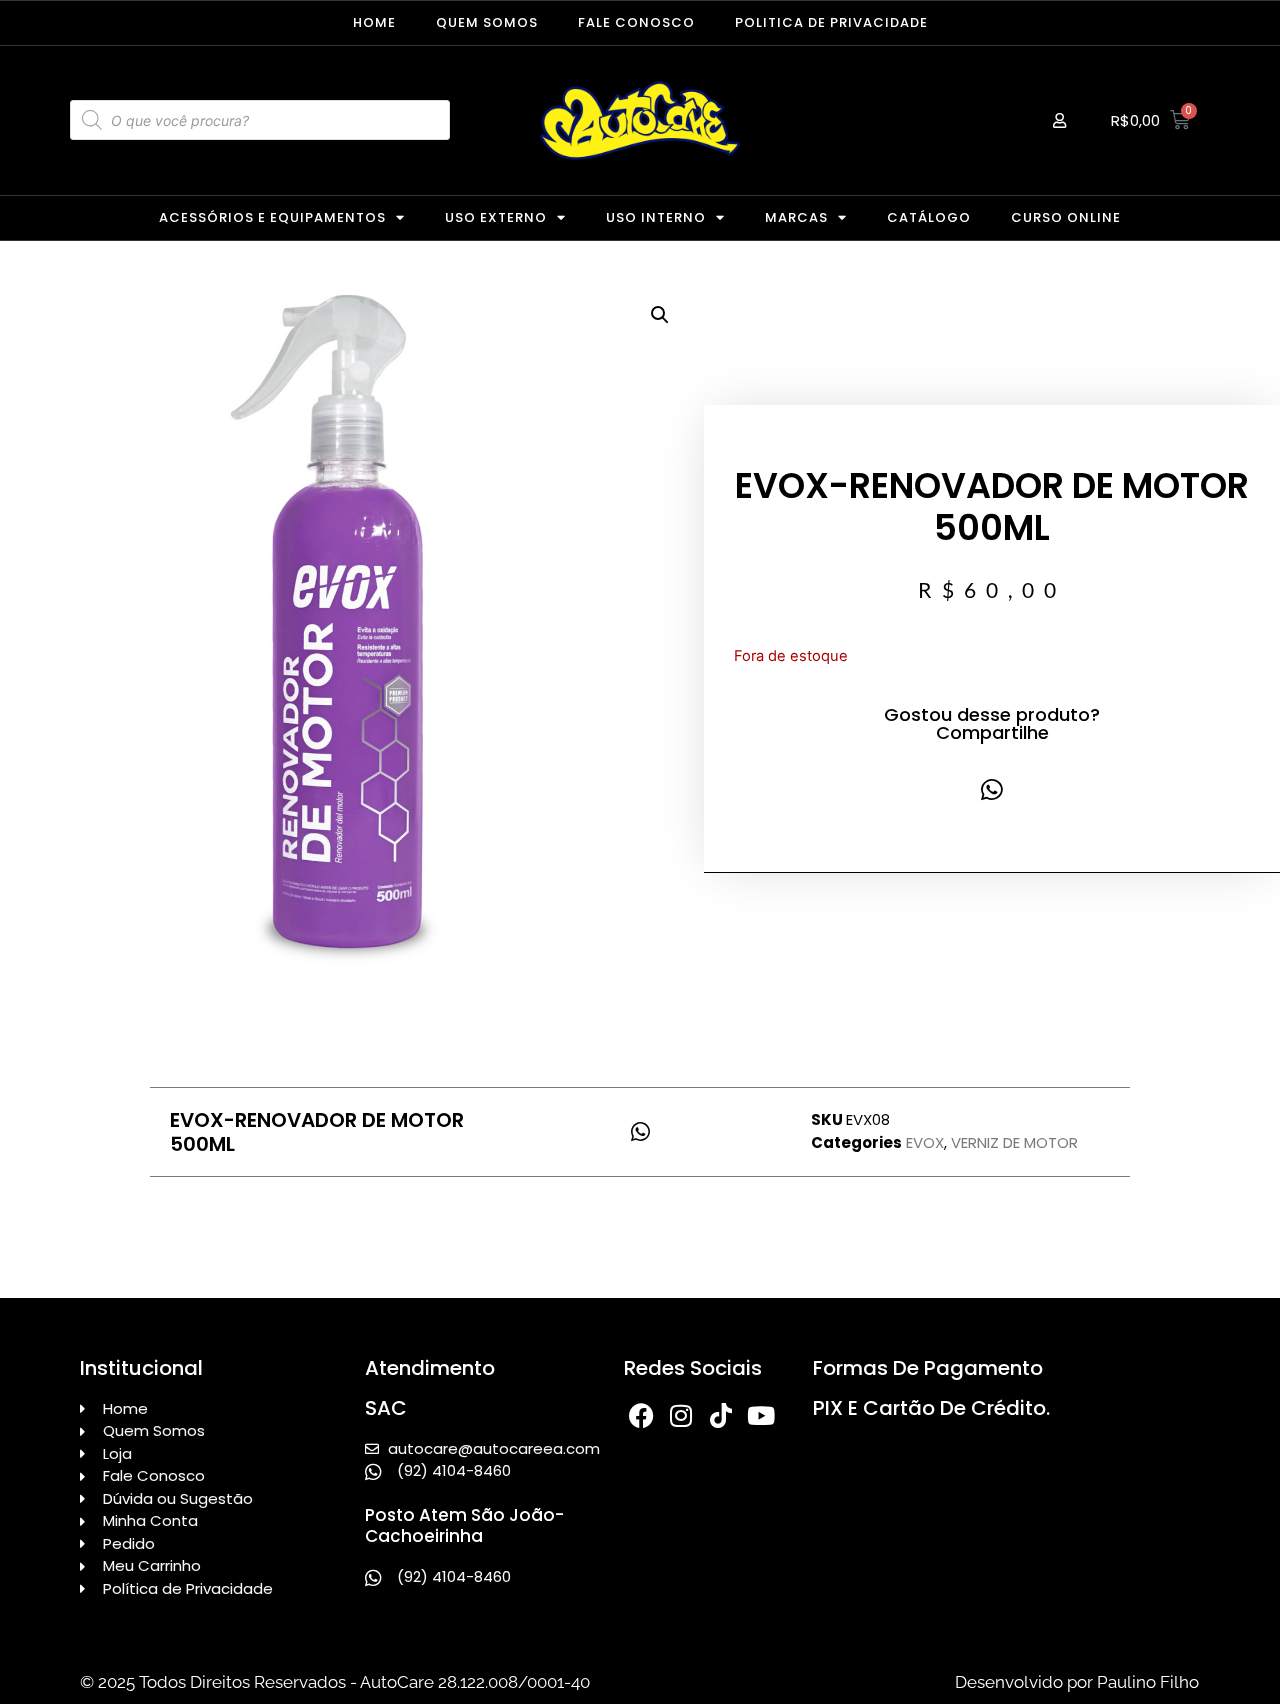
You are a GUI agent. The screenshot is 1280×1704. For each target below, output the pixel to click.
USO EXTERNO (496, 217)
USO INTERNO (656, 217)
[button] (660, 315)
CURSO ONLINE (1066, 217)
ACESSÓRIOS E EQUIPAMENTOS (272, 217)
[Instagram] (681, 1415)
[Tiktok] (721, 1415)
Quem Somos (487, 22)
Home (374, 22)
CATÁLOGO (929, 217)
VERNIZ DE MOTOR (1014, 1142)
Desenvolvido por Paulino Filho (1077, 1682)
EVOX (925, 1142)
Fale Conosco (636, 22)
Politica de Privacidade (831, 22)
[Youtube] (761, 1415)
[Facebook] (641, 1415)
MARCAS (796, 217)
